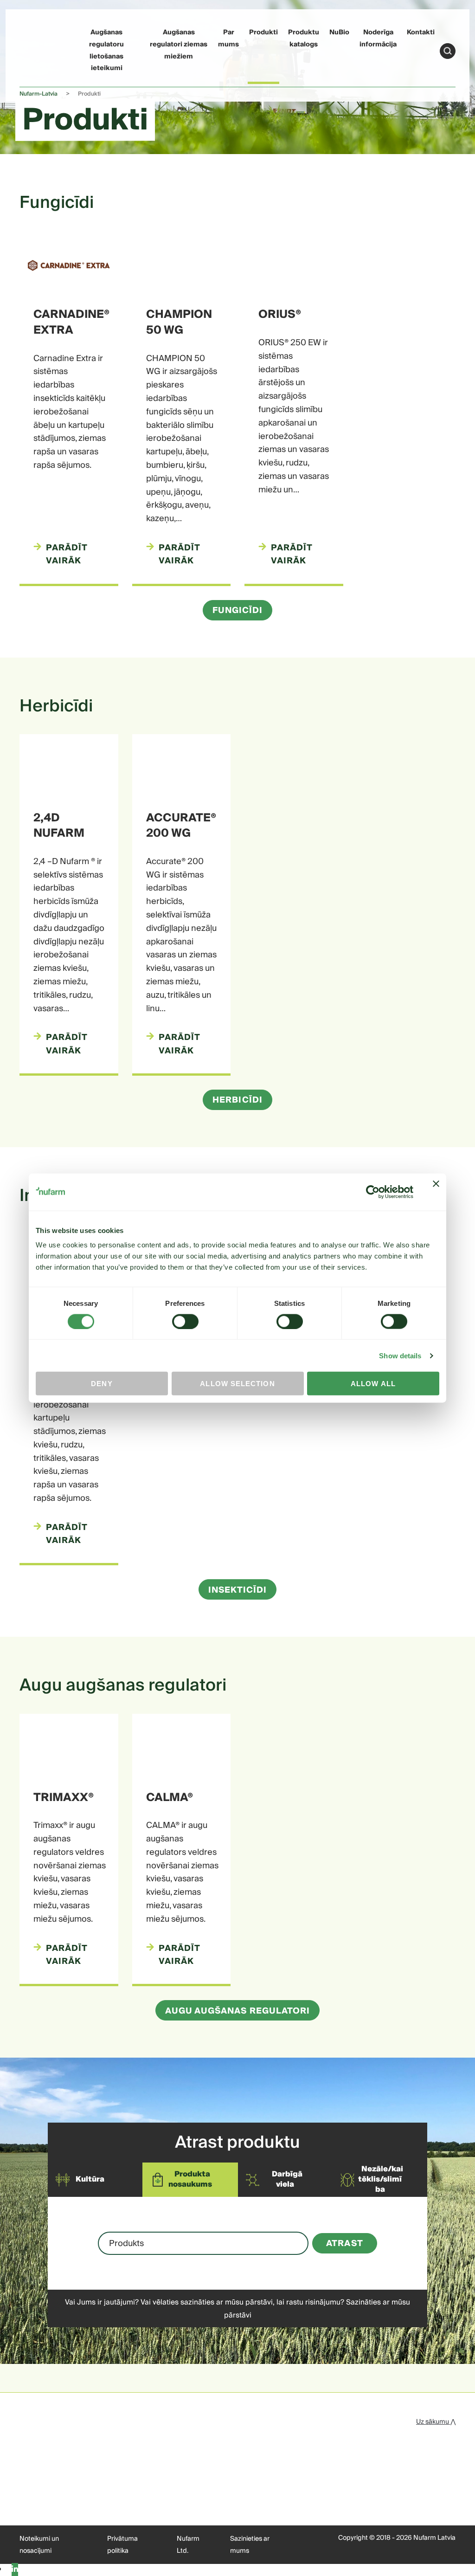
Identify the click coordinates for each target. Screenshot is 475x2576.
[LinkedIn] (15, 2570)
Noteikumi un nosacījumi (39, 2545)
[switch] (185, 1321)
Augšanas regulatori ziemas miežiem (179, 44)
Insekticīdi (238, 1590)
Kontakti (421, 32)
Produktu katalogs (304, 39)
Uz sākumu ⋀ (436, 2422)
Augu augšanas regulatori (238, 2011)
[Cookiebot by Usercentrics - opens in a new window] (373, 1192)
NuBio (339, 32)
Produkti (263, 32)
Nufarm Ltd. (188, 2545)
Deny (102, 1384)
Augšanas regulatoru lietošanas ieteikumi (106, 50)
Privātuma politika (122, 2545)
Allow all (373, 1384)
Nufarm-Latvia (39, 94)
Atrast (344, 2244)
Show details (400, 1355)
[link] (37, 49)
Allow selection (237, 1384)
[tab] (88, 2180)
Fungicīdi (238, 610)
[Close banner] (436, 1192)
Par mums (228, 39)
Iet (448, 51)
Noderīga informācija (378, 39)
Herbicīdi (237, 1100)
